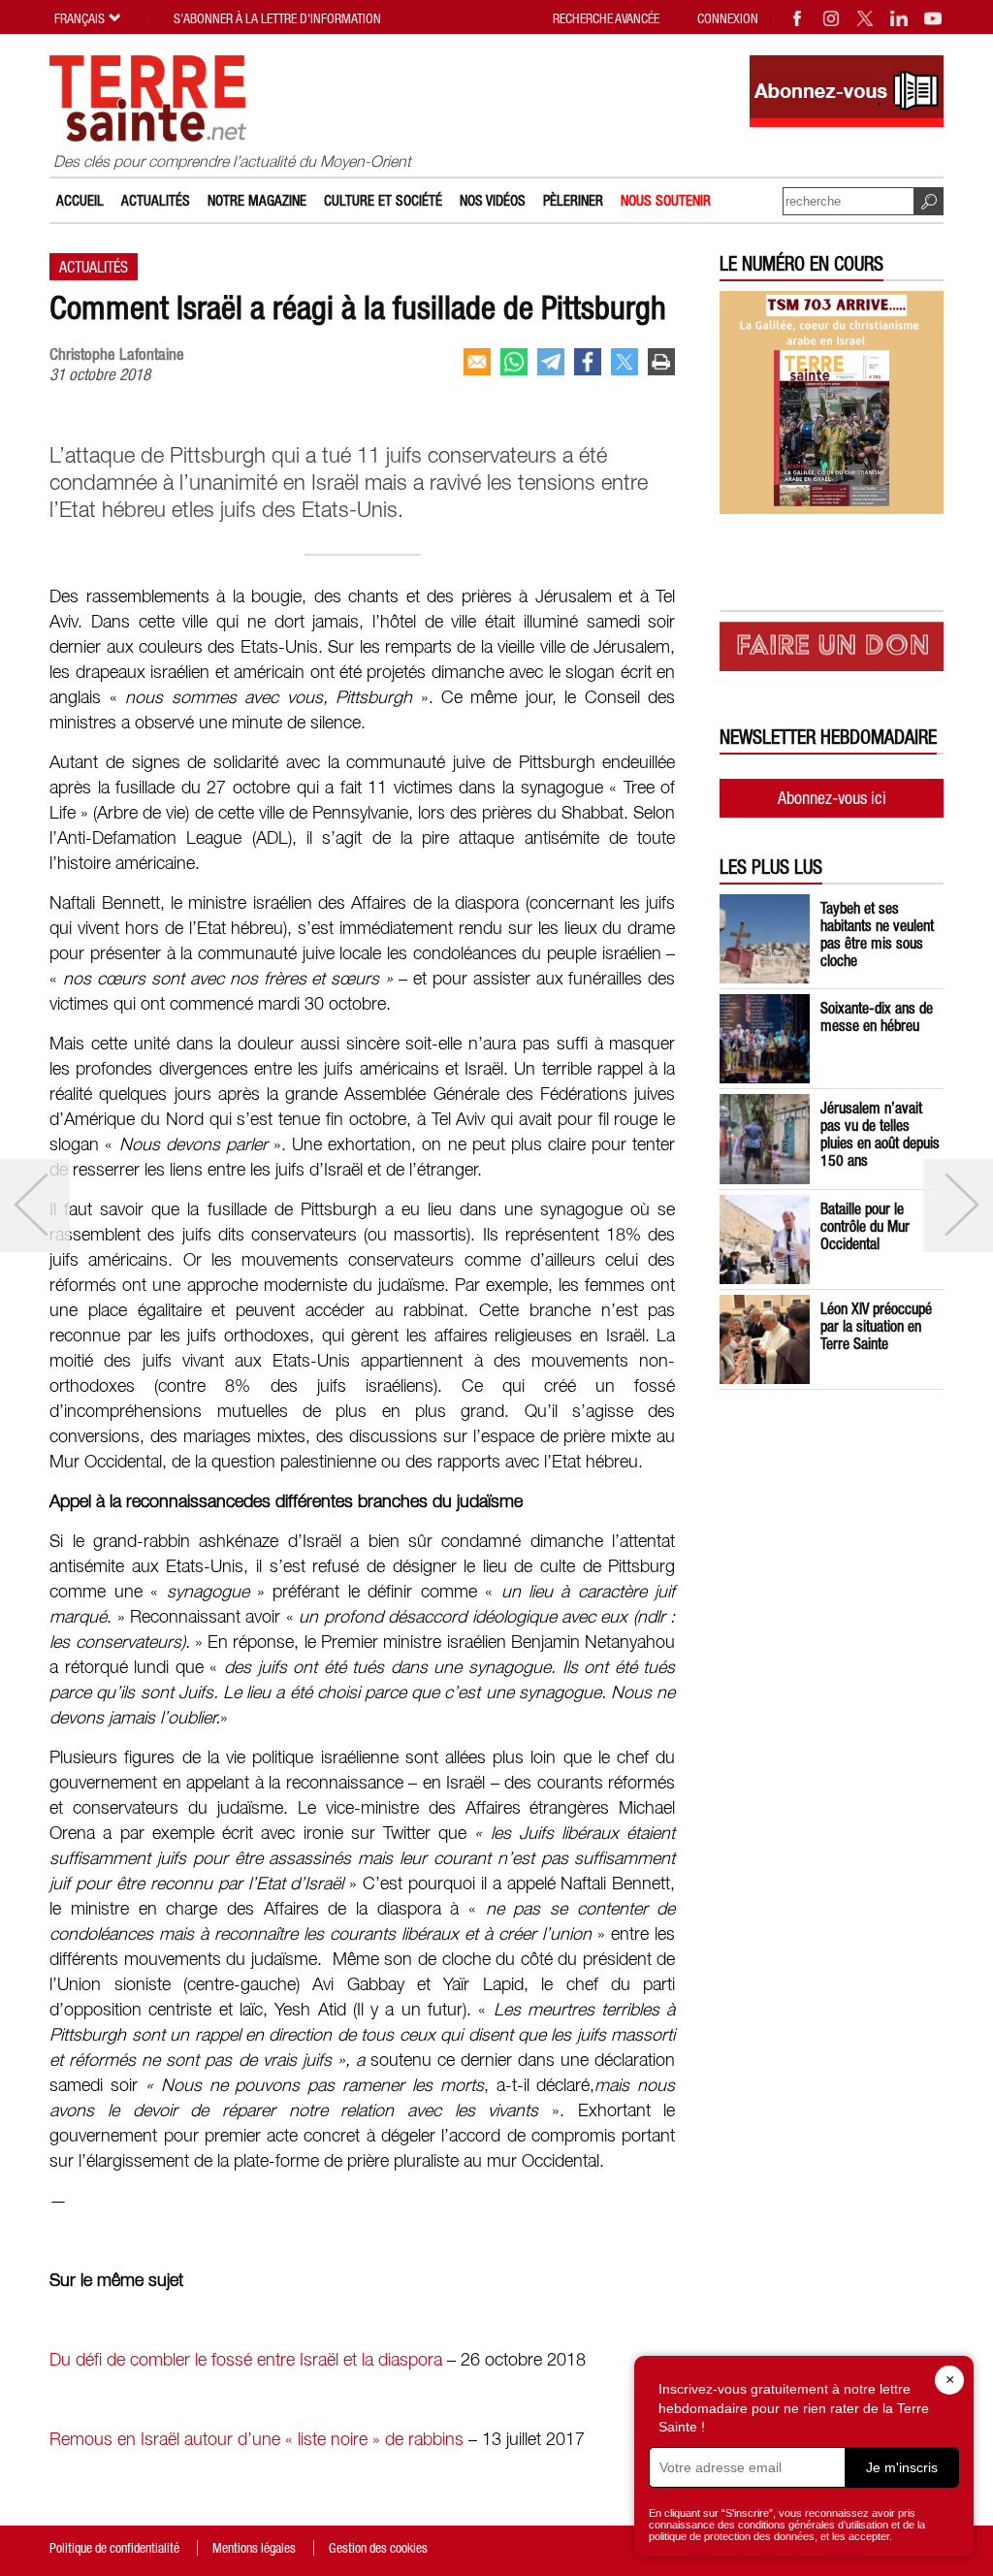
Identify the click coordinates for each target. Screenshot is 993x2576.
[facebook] (588, 362)
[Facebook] (798, 18)
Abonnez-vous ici (832, 798)
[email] (477, 362)
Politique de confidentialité (114, 2548)
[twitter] (625, 362)
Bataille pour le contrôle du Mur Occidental (865, 1226)
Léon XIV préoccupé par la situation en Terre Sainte (876, 1326)
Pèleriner (573, 200)
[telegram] (551, 362)
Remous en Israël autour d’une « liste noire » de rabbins (256, 2440)
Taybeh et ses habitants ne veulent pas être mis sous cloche (877, 934)
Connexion (728, 18)
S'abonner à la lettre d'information (277, 18)
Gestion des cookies (378, 2548)
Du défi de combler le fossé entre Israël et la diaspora (246, 2361)
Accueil (80, 200)
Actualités (156, 200)
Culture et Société (383, 200)
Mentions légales (254, 2548)
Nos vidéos (493, 200)
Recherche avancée (606, 18)
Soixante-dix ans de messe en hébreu (877, 1016)
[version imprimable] (661, 362)
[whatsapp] (514, 362)
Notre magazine (257, 200)
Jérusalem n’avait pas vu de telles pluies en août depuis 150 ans (880, 1134)
